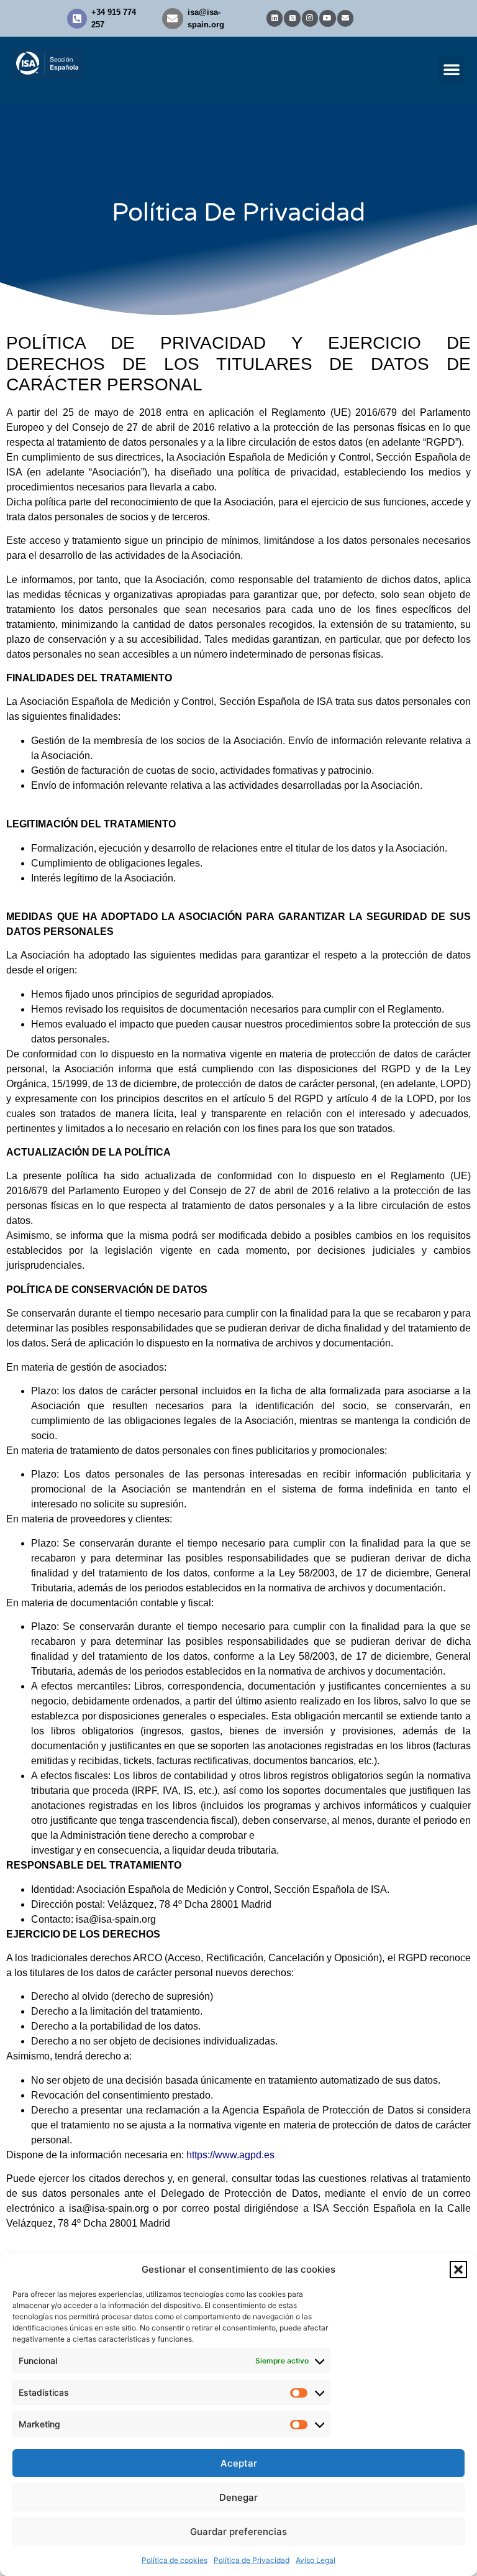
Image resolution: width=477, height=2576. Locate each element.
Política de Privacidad (252, 2560)
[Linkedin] (275, 18)
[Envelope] (345, 18)
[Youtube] (327, 18)
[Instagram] (310, 18)
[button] (458, 2270)
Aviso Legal (316, 2560)
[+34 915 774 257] (77, 19)
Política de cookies (175, 2560)
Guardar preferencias (238, 2532)
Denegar (238, 2497)
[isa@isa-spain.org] (173, 19)
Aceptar (239, 2463)
